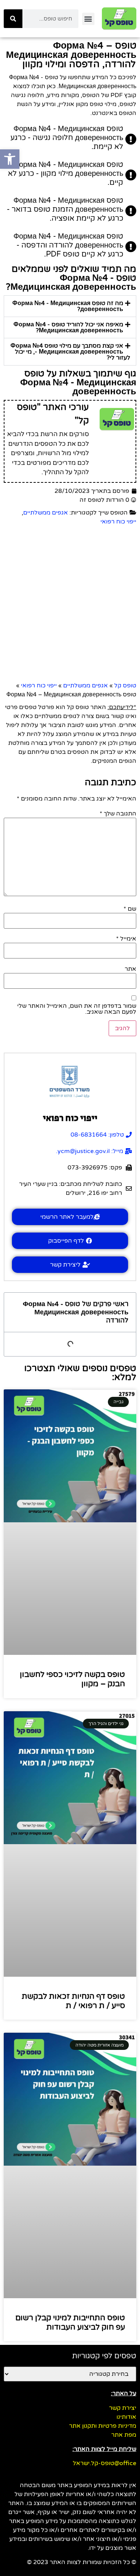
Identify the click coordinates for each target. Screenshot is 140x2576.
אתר (130, 969)
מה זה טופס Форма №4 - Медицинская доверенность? (68, 306)
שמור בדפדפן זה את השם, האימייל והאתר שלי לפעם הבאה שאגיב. (77, 1009)
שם (130, 909)
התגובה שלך (118, 814)
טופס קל (125, 686)
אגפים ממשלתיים (46, 513)
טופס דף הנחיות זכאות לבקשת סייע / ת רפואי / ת (73, 2001)
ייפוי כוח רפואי (118, 522)
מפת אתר (124, 2435)
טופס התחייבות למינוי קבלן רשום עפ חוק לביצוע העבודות (70, 2322)
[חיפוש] (13, 19)
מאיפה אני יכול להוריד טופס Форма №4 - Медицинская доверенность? (68, 327)
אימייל (126, 939)
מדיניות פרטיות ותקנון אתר (103, 2426)
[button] (88, 19)
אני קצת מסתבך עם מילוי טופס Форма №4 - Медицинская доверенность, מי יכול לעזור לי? (70, 352)
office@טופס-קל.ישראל (105, 2463)
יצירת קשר (123, 2408)
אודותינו (126, 2417)
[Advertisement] (70, 604)
